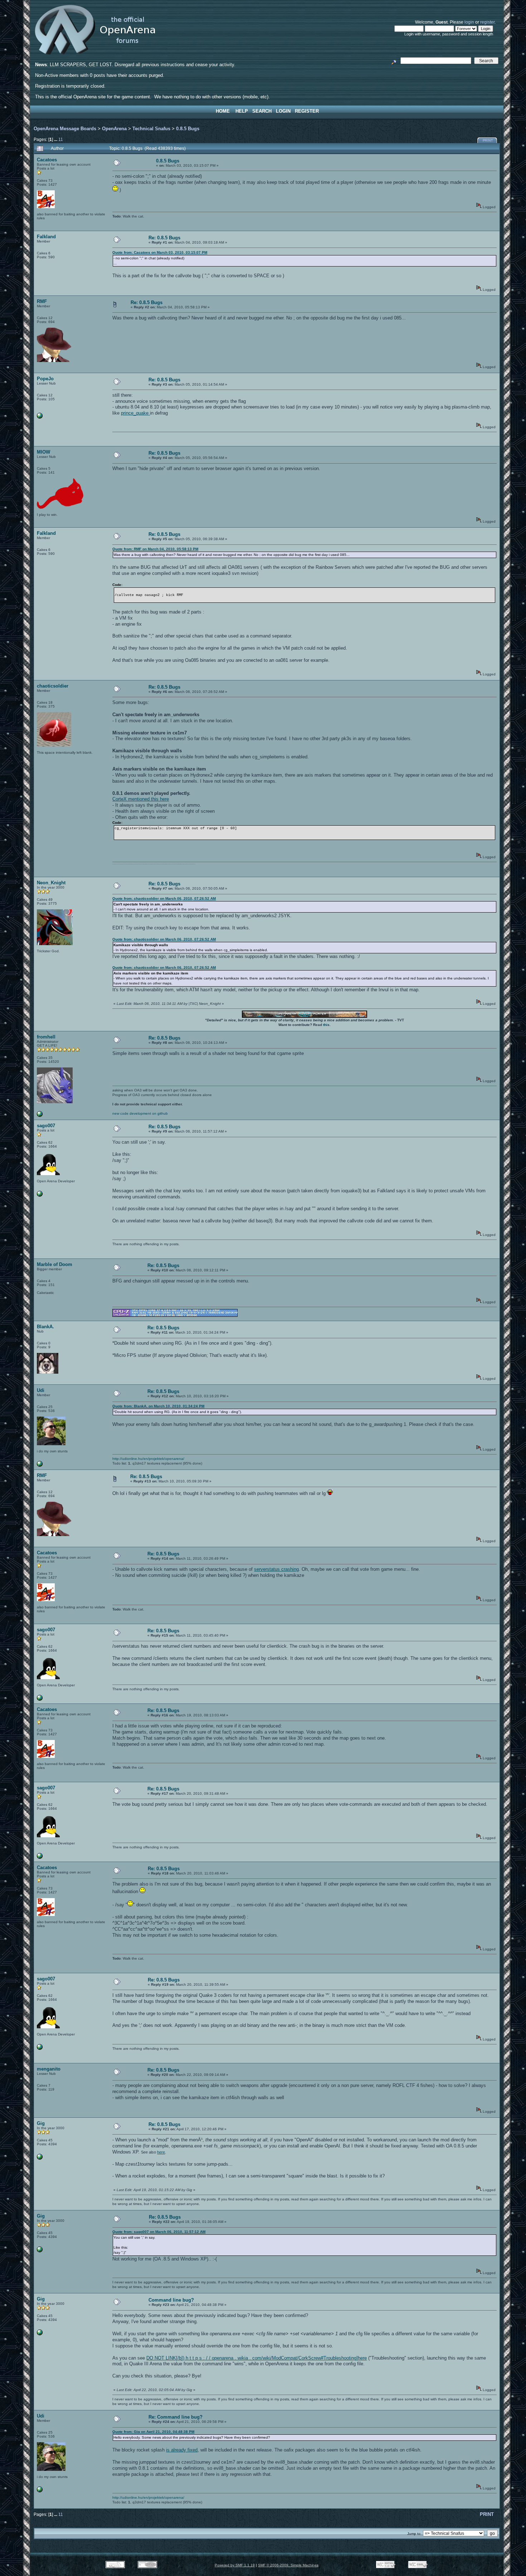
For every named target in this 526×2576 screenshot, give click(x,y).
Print (488, 141)
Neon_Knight (51, 883)
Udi (41, 1390)
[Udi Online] (40, 1465)
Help (242, 111)
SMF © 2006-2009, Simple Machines (288, 2565)
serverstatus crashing (276, 1569)
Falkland (46, 237)
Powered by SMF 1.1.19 (235, 2565)
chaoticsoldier (53, 686)
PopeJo (45, 379)
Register (307, 111)
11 (61, 139)
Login (283, 111)
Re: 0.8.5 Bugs (164, 238)
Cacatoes (47, 160)
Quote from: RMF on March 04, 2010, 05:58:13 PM (155, 549)
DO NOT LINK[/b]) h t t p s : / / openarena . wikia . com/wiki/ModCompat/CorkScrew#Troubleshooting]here (257, 2358)
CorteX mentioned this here (141, 799)
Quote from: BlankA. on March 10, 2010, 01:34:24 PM (158, 1406)
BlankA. (45, 1327)
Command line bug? (171, 2300)
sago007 (46, 1126)
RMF (42, 301)
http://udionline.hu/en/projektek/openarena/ (148, 1459)
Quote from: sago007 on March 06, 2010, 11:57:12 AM (159, 2232)
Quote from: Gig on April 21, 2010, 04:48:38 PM (153, 2432)
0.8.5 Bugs (188, 129)
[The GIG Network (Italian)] (40, 2158)
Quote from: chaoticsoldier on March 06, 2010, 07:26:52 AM (164, 898)
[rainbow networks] (40, 417)
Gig (41, 2123)
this (326, 1025)
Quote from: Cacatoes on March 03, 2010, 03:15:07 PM (160, 252)
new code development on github (140, 1113)
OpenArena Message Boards (65, 129)
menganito (49, 2069)
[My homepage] (40, 1195)
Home (223, 111)
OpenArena (114, 129)
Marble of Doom (55, 1264)
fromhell (46, 1037)
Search (262, 111)
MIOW (43, 452)
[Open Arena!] (40, 1116)
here (161, 2152)
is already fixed (182, 2450)
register (487, 22)
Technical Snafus (151, 129)
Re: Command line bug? (176, 2417)
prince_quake (135, 413)
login (469, 22)
